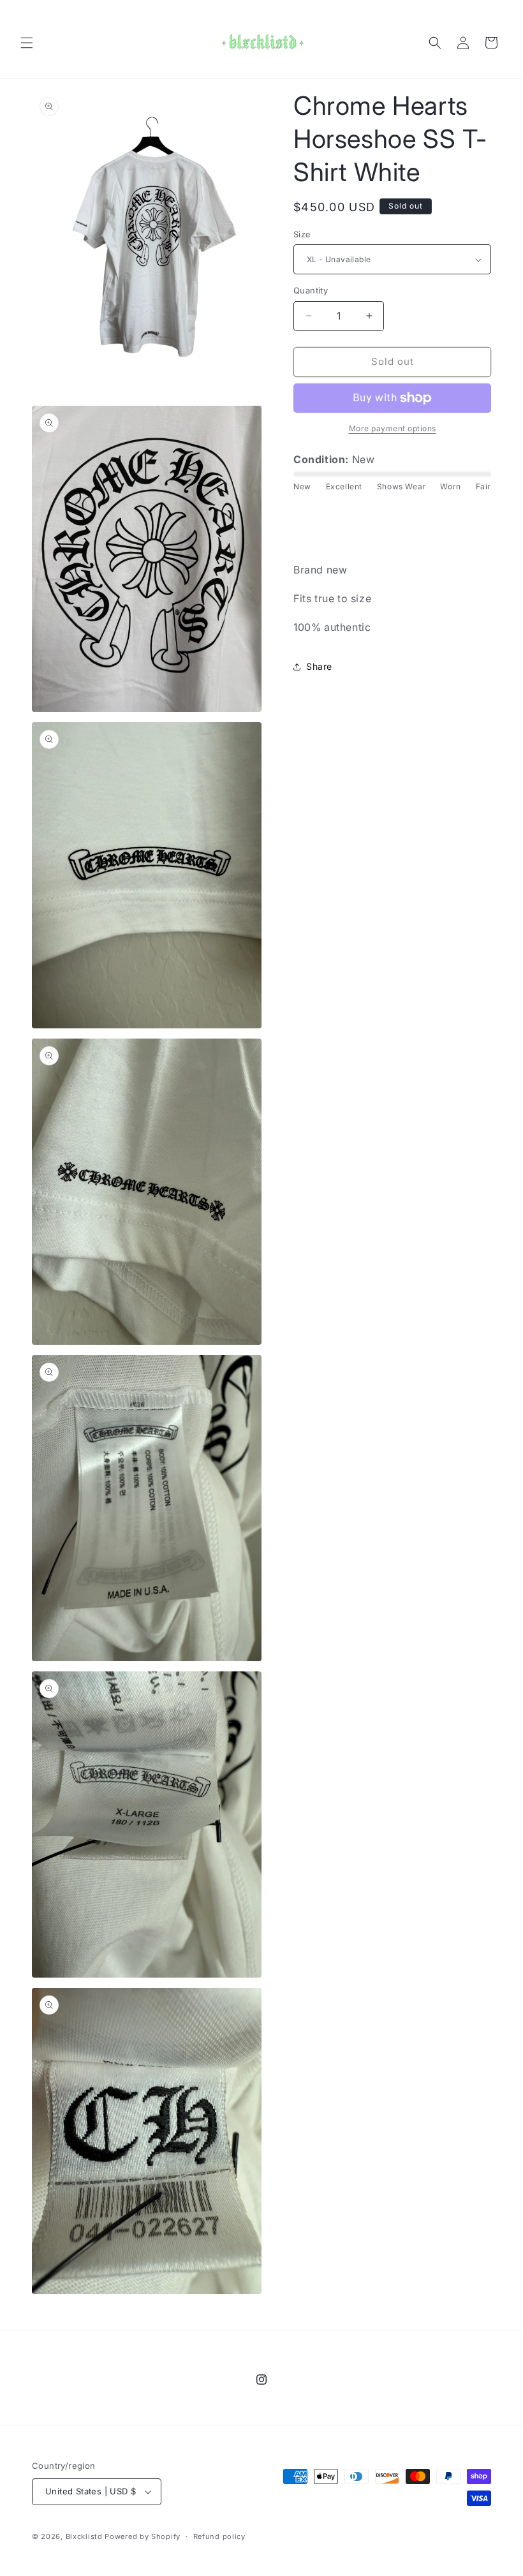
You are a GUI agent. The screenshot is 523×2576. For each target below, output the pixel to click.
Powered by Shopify (143, 2536)
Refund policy (219, 2536)
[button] (27, 43)
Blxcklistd (84, 2536)
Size (302, 234)
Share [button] (319, 666)
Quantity (311, 290)
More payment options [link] (393, 428)
